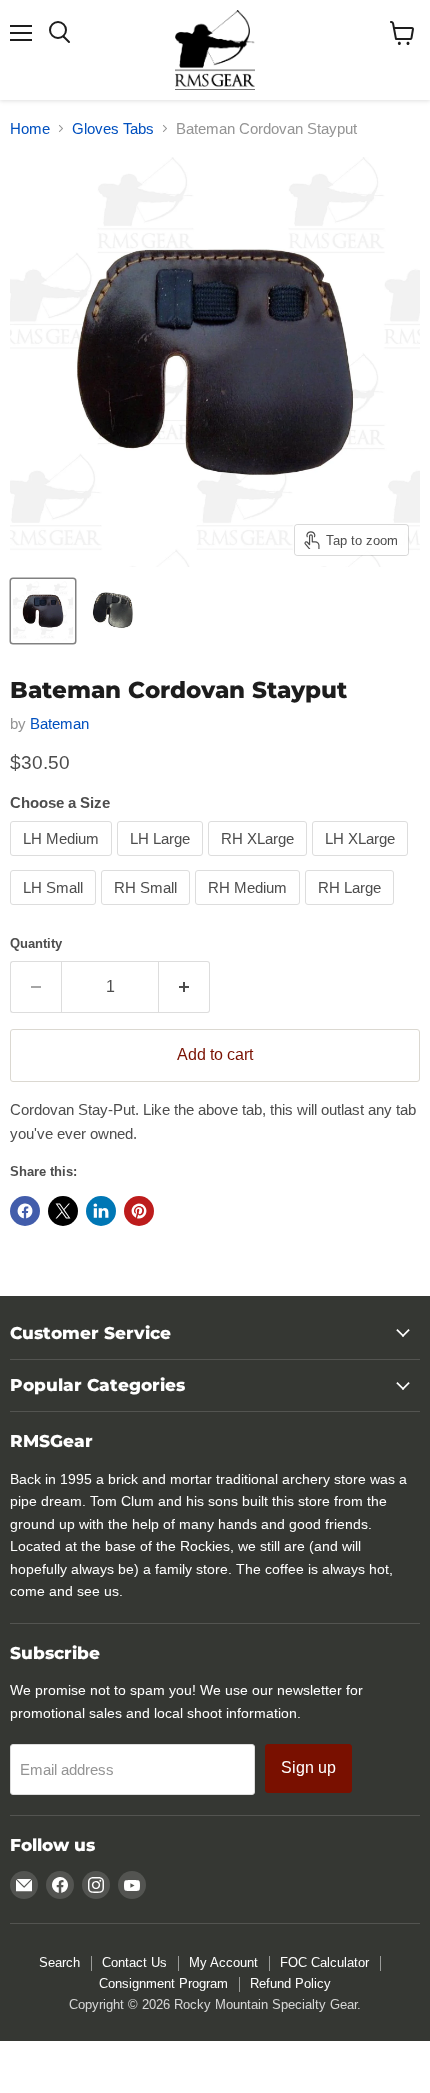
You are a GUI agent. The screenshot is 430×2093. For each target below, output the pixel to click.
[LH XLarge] (362, 860)
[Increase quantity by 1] (184, 987)
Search (59, 1962)
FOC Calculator (324, 1962)
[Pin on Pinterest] (139, 1211)
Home (30, 128)
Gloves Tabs (113, 128)
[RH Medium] (250, 909)
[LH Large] (162, 860)
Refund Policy (290, 1983)
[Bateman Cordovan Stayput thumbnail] (43, 611)
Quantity (36, 943)
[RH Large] (352, 909)
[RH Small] (148, 909)
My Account (223, 1962)
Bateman (59, 723)
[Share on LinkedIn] (101, 1211)
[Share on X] (63, 1211)
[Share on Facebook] (25, 1211)
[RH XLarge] (260, 860)
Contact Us (134, 1962)
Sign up (308, 1767)
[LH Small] (55, 909)
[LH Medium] (63, 860)
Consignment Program (163, 1983)
